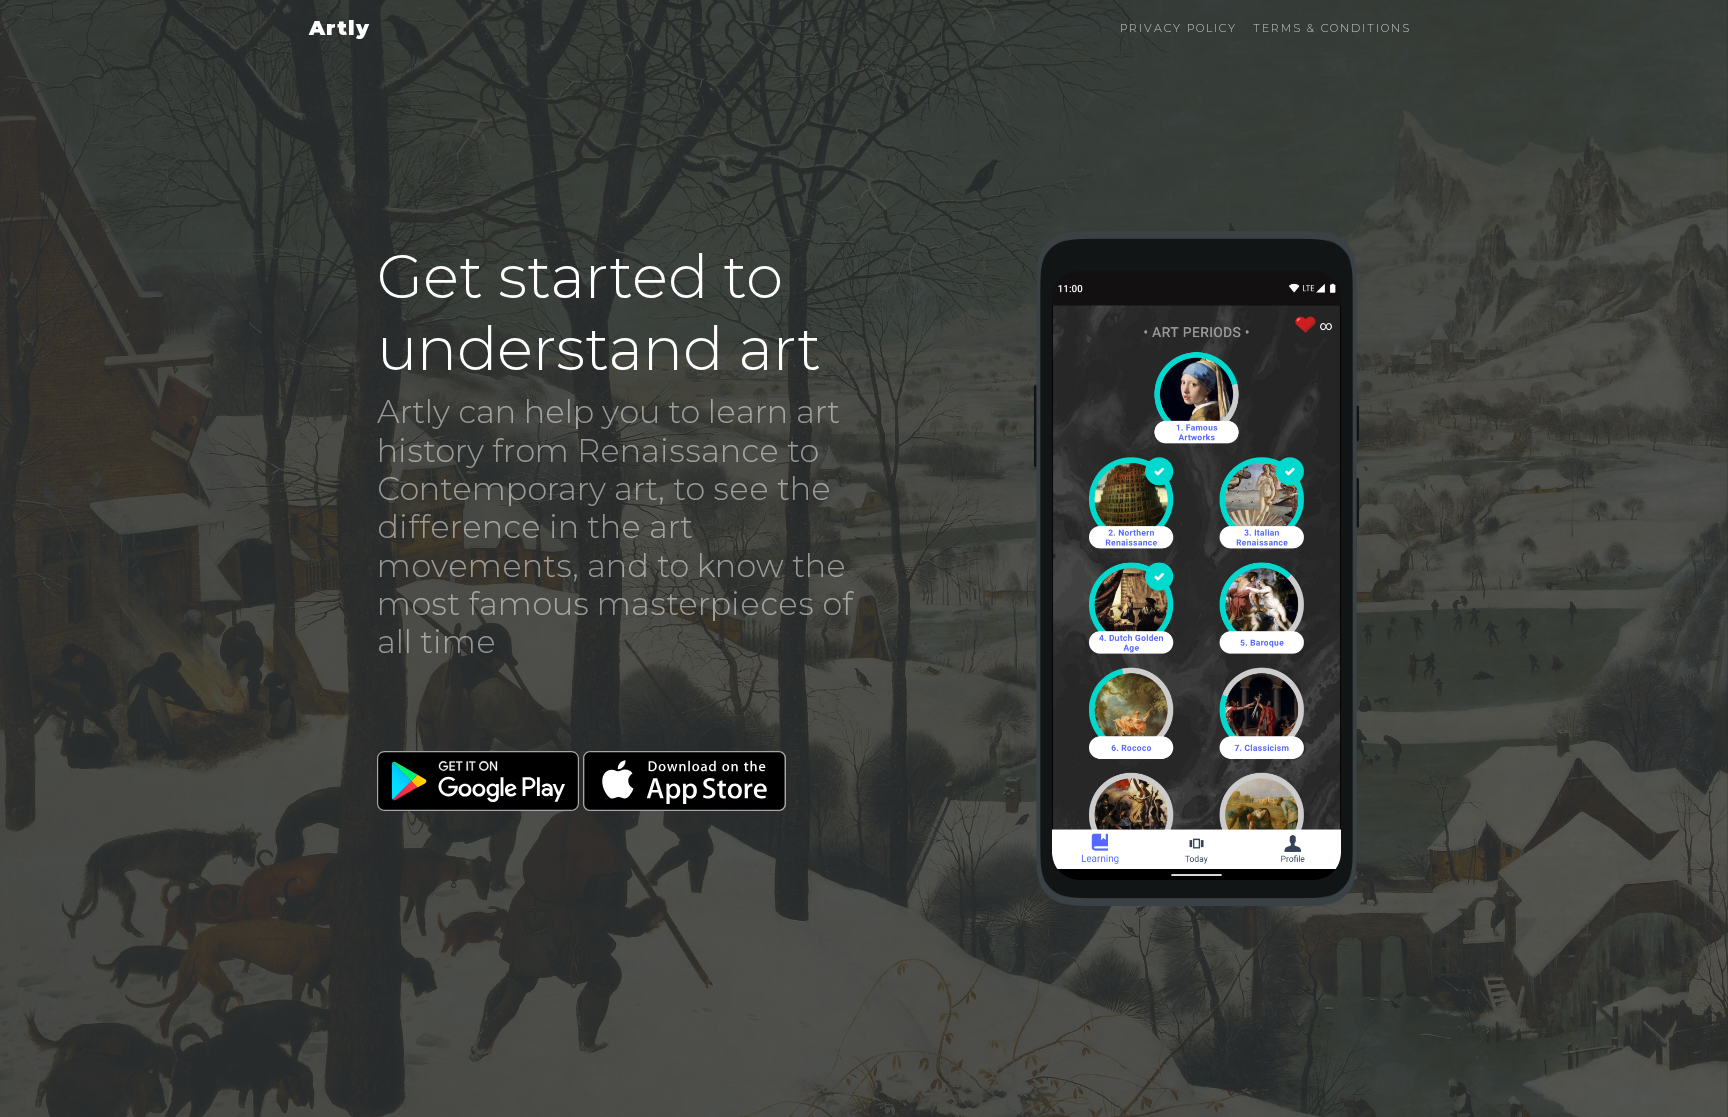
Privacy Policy (1178, 28)
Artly (339, 28)
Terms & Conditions (1332, 28)
